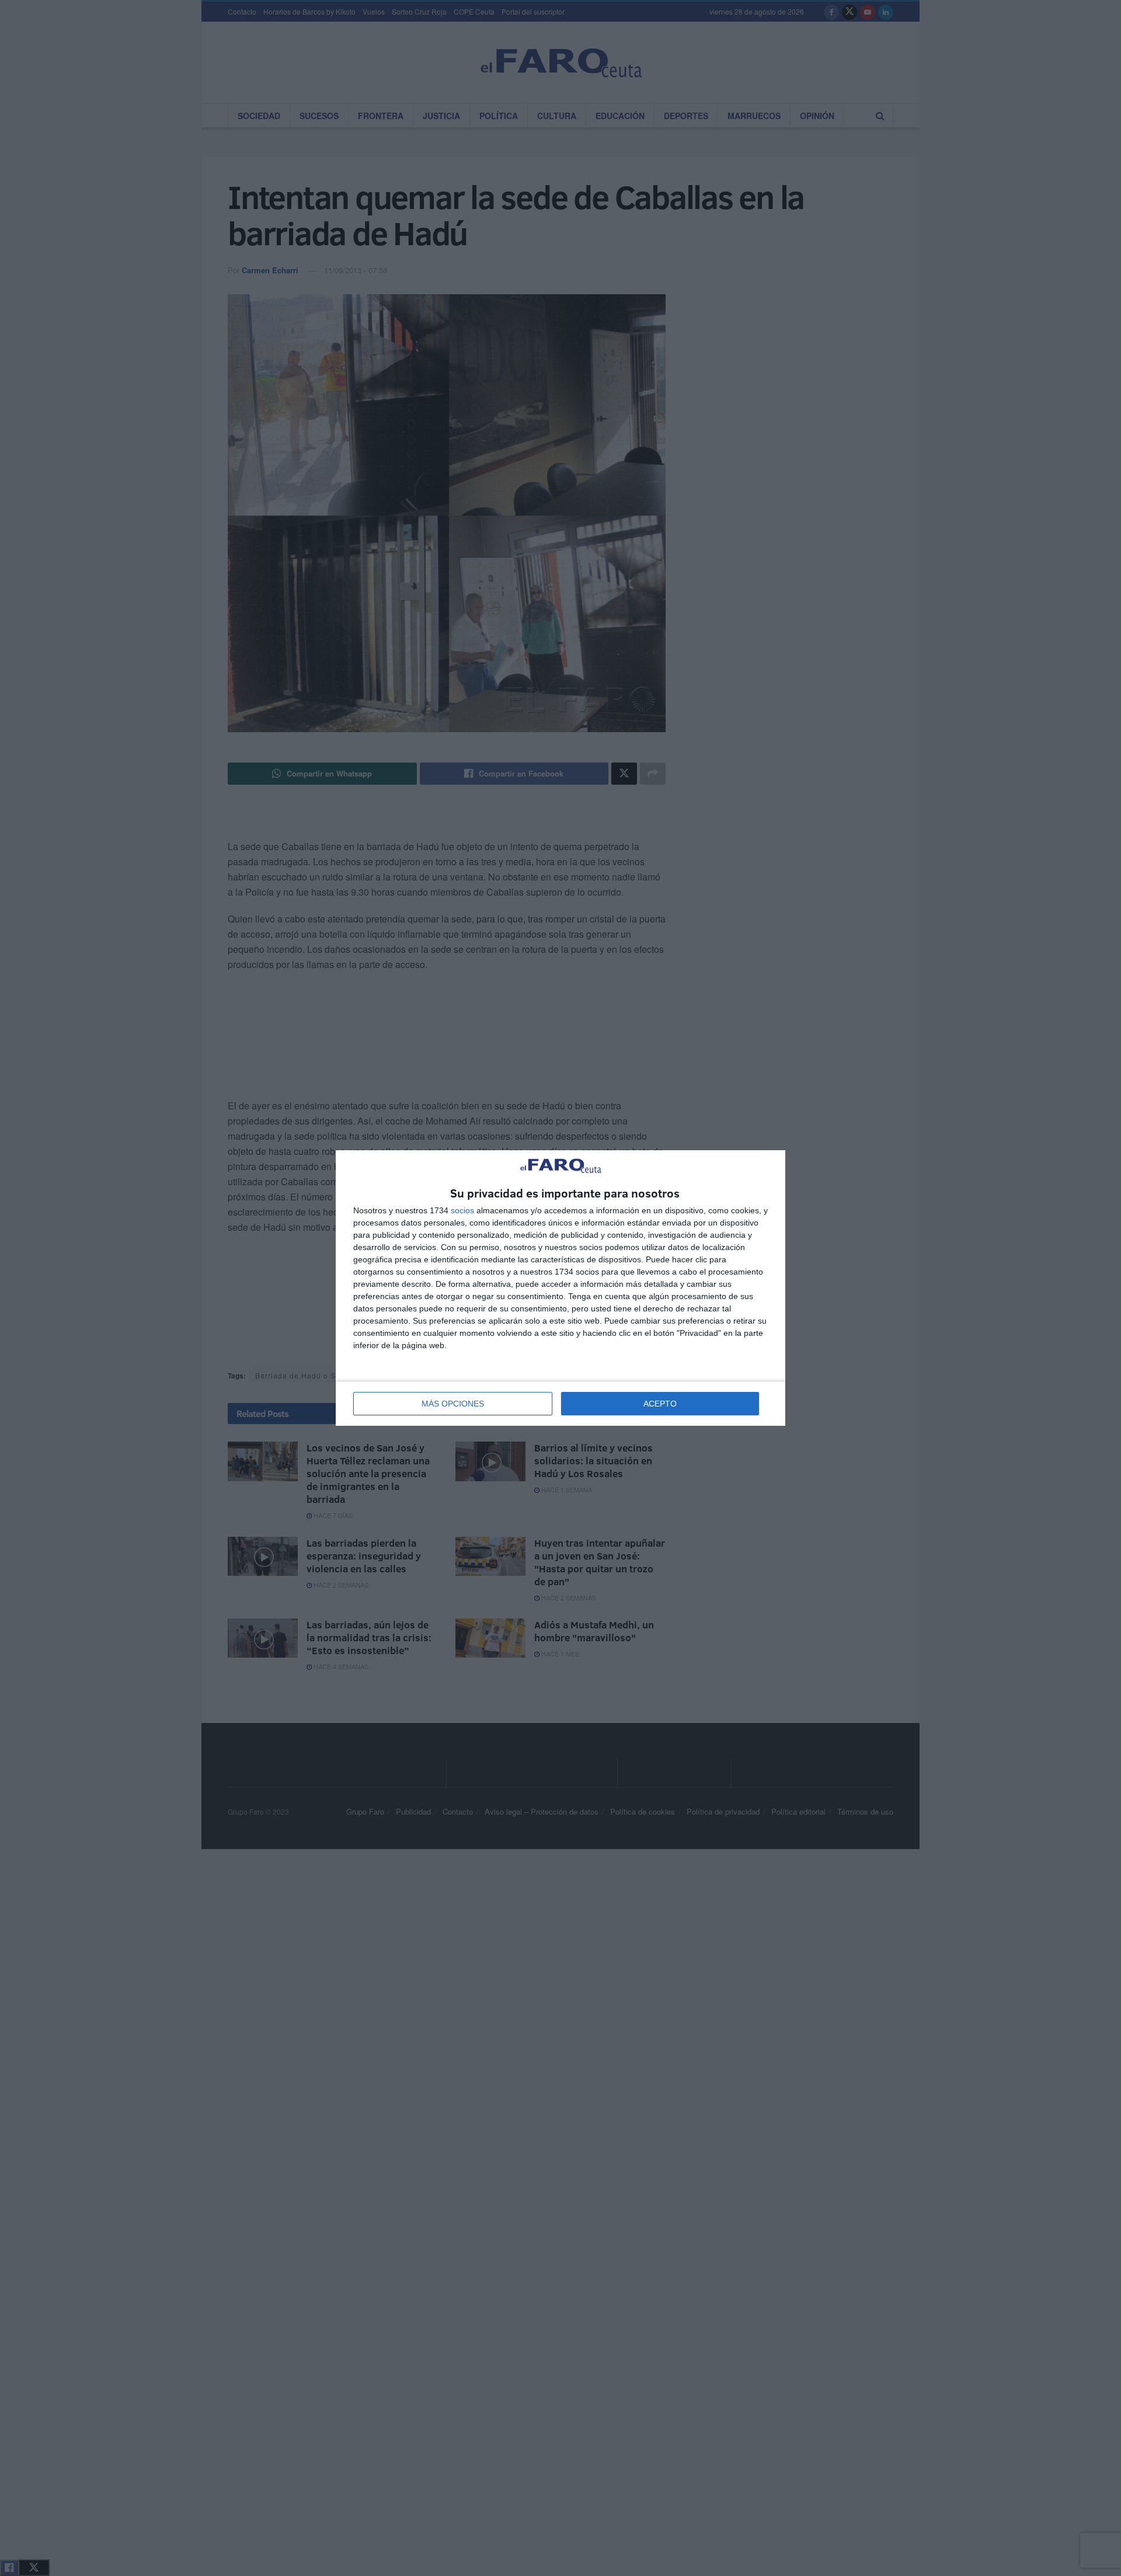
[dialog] (560, 1288)
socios (462, 1210)
